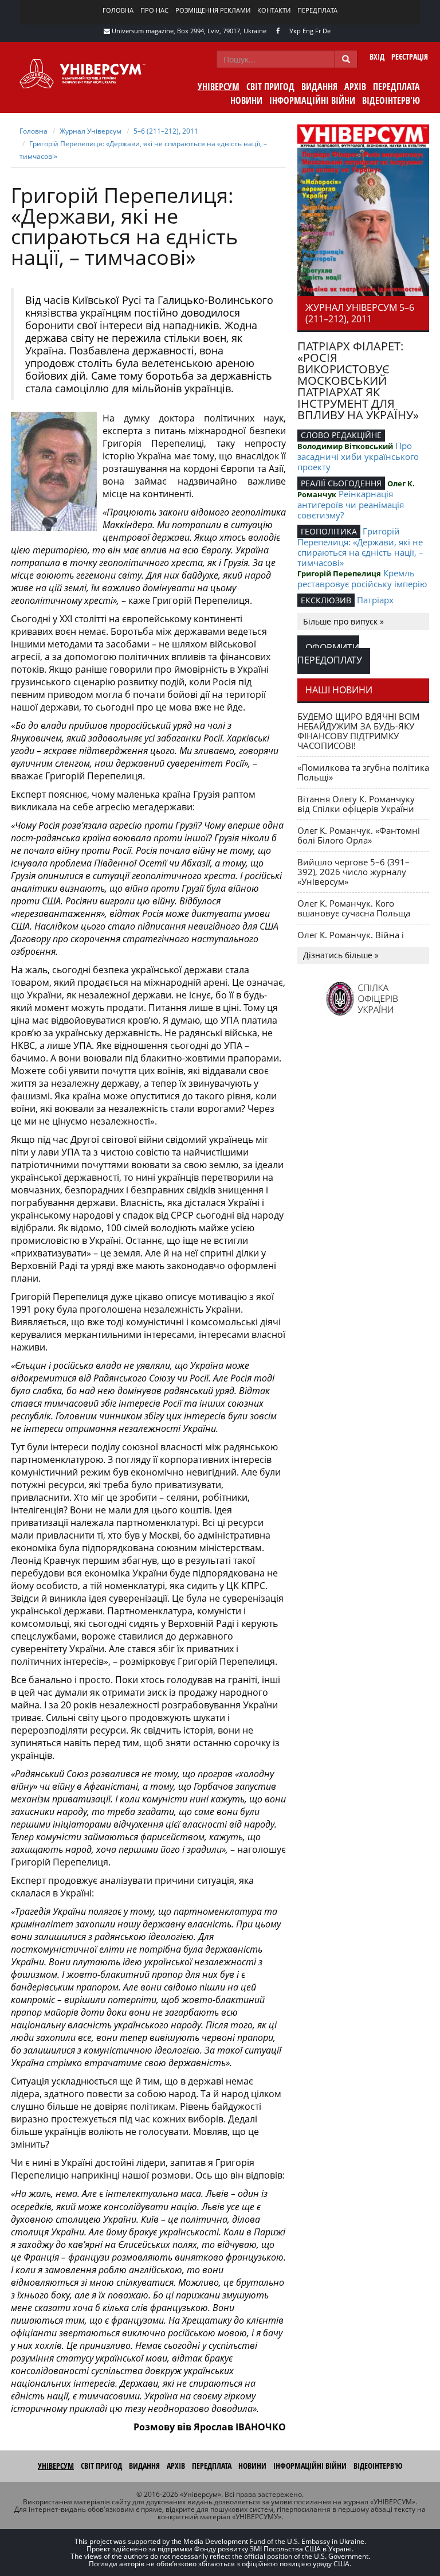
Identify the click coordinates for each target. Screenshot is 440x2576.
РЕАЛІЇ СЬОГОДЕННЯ (341, 483)
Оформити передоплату (330, 654)
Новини (246, 100)
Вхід (377, 56)
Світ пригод (270, 87)
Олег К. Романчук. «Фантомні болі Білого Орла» (359, 835)
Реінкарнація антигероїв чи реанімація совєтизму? (351, 504)
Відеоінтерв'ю (391, 100)
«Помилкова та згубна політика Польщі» (363, 772)
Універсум (219, 87)
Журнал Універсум (91, 131)
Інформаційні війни (312, 100)
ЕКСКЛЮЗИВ (326, 600)
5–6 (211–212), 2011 (166, 131)
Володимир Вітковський (345, 446)
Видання (319, 87)
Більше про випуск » (343, 621)
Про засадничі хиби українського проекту (358, 456)
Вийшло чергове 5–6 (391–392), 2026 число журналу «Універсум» (353, 872)
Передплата (317, 10)
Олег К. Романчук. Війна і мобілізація (351, 940)
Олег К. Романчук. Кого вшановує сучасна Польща (354, 908)
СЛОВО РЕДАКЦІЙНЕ (341, 435)
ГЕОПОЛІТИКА (329, 531)
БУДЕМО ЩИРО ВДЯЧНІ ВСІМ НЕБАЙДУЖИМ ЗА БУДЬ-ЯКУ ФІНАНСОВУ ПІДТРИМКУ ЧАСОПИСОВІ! (359, 731)
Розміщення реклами (213, 10)
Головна (118, 10)
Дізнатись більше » (341, 955)
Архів (355, 87)
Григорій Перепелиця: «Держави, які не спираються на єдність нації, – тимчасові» (360, 547)
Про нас (154, 10)
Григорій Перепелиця (339, 573)
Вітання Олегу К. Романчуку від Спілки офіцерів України (356, 804)
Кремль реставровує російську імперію (362, 578)
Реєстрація (410, 56)
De (327, 31)
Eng (308, 31)
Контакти (274, 10)
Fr (318, 31)
